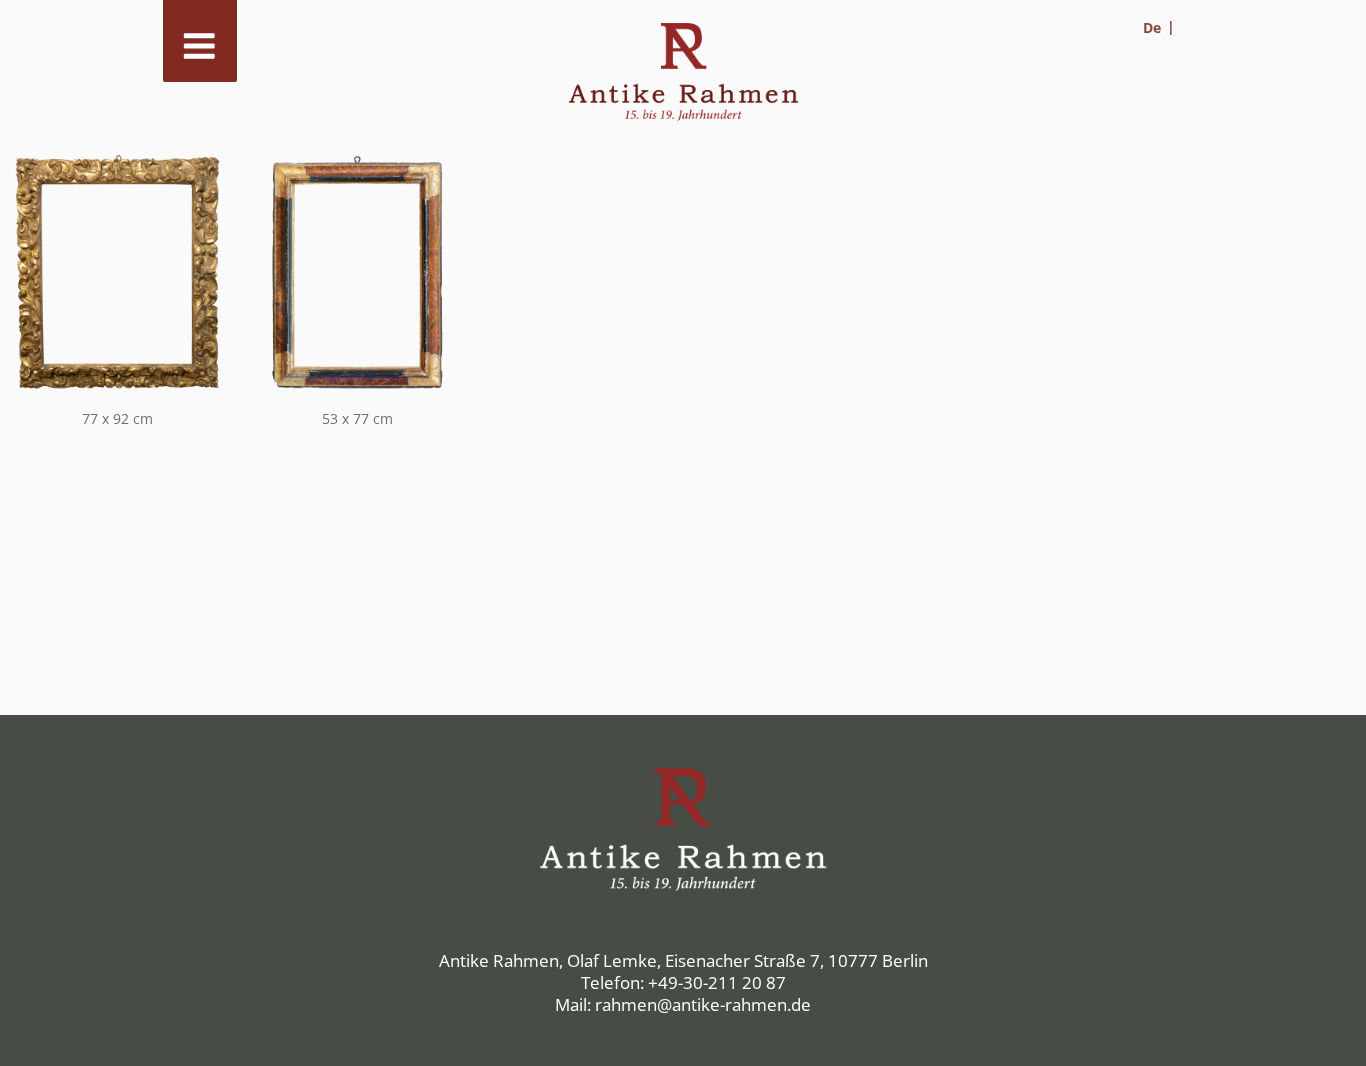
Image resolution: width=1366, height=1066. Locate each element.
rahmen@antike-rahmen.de (703, 1004)
